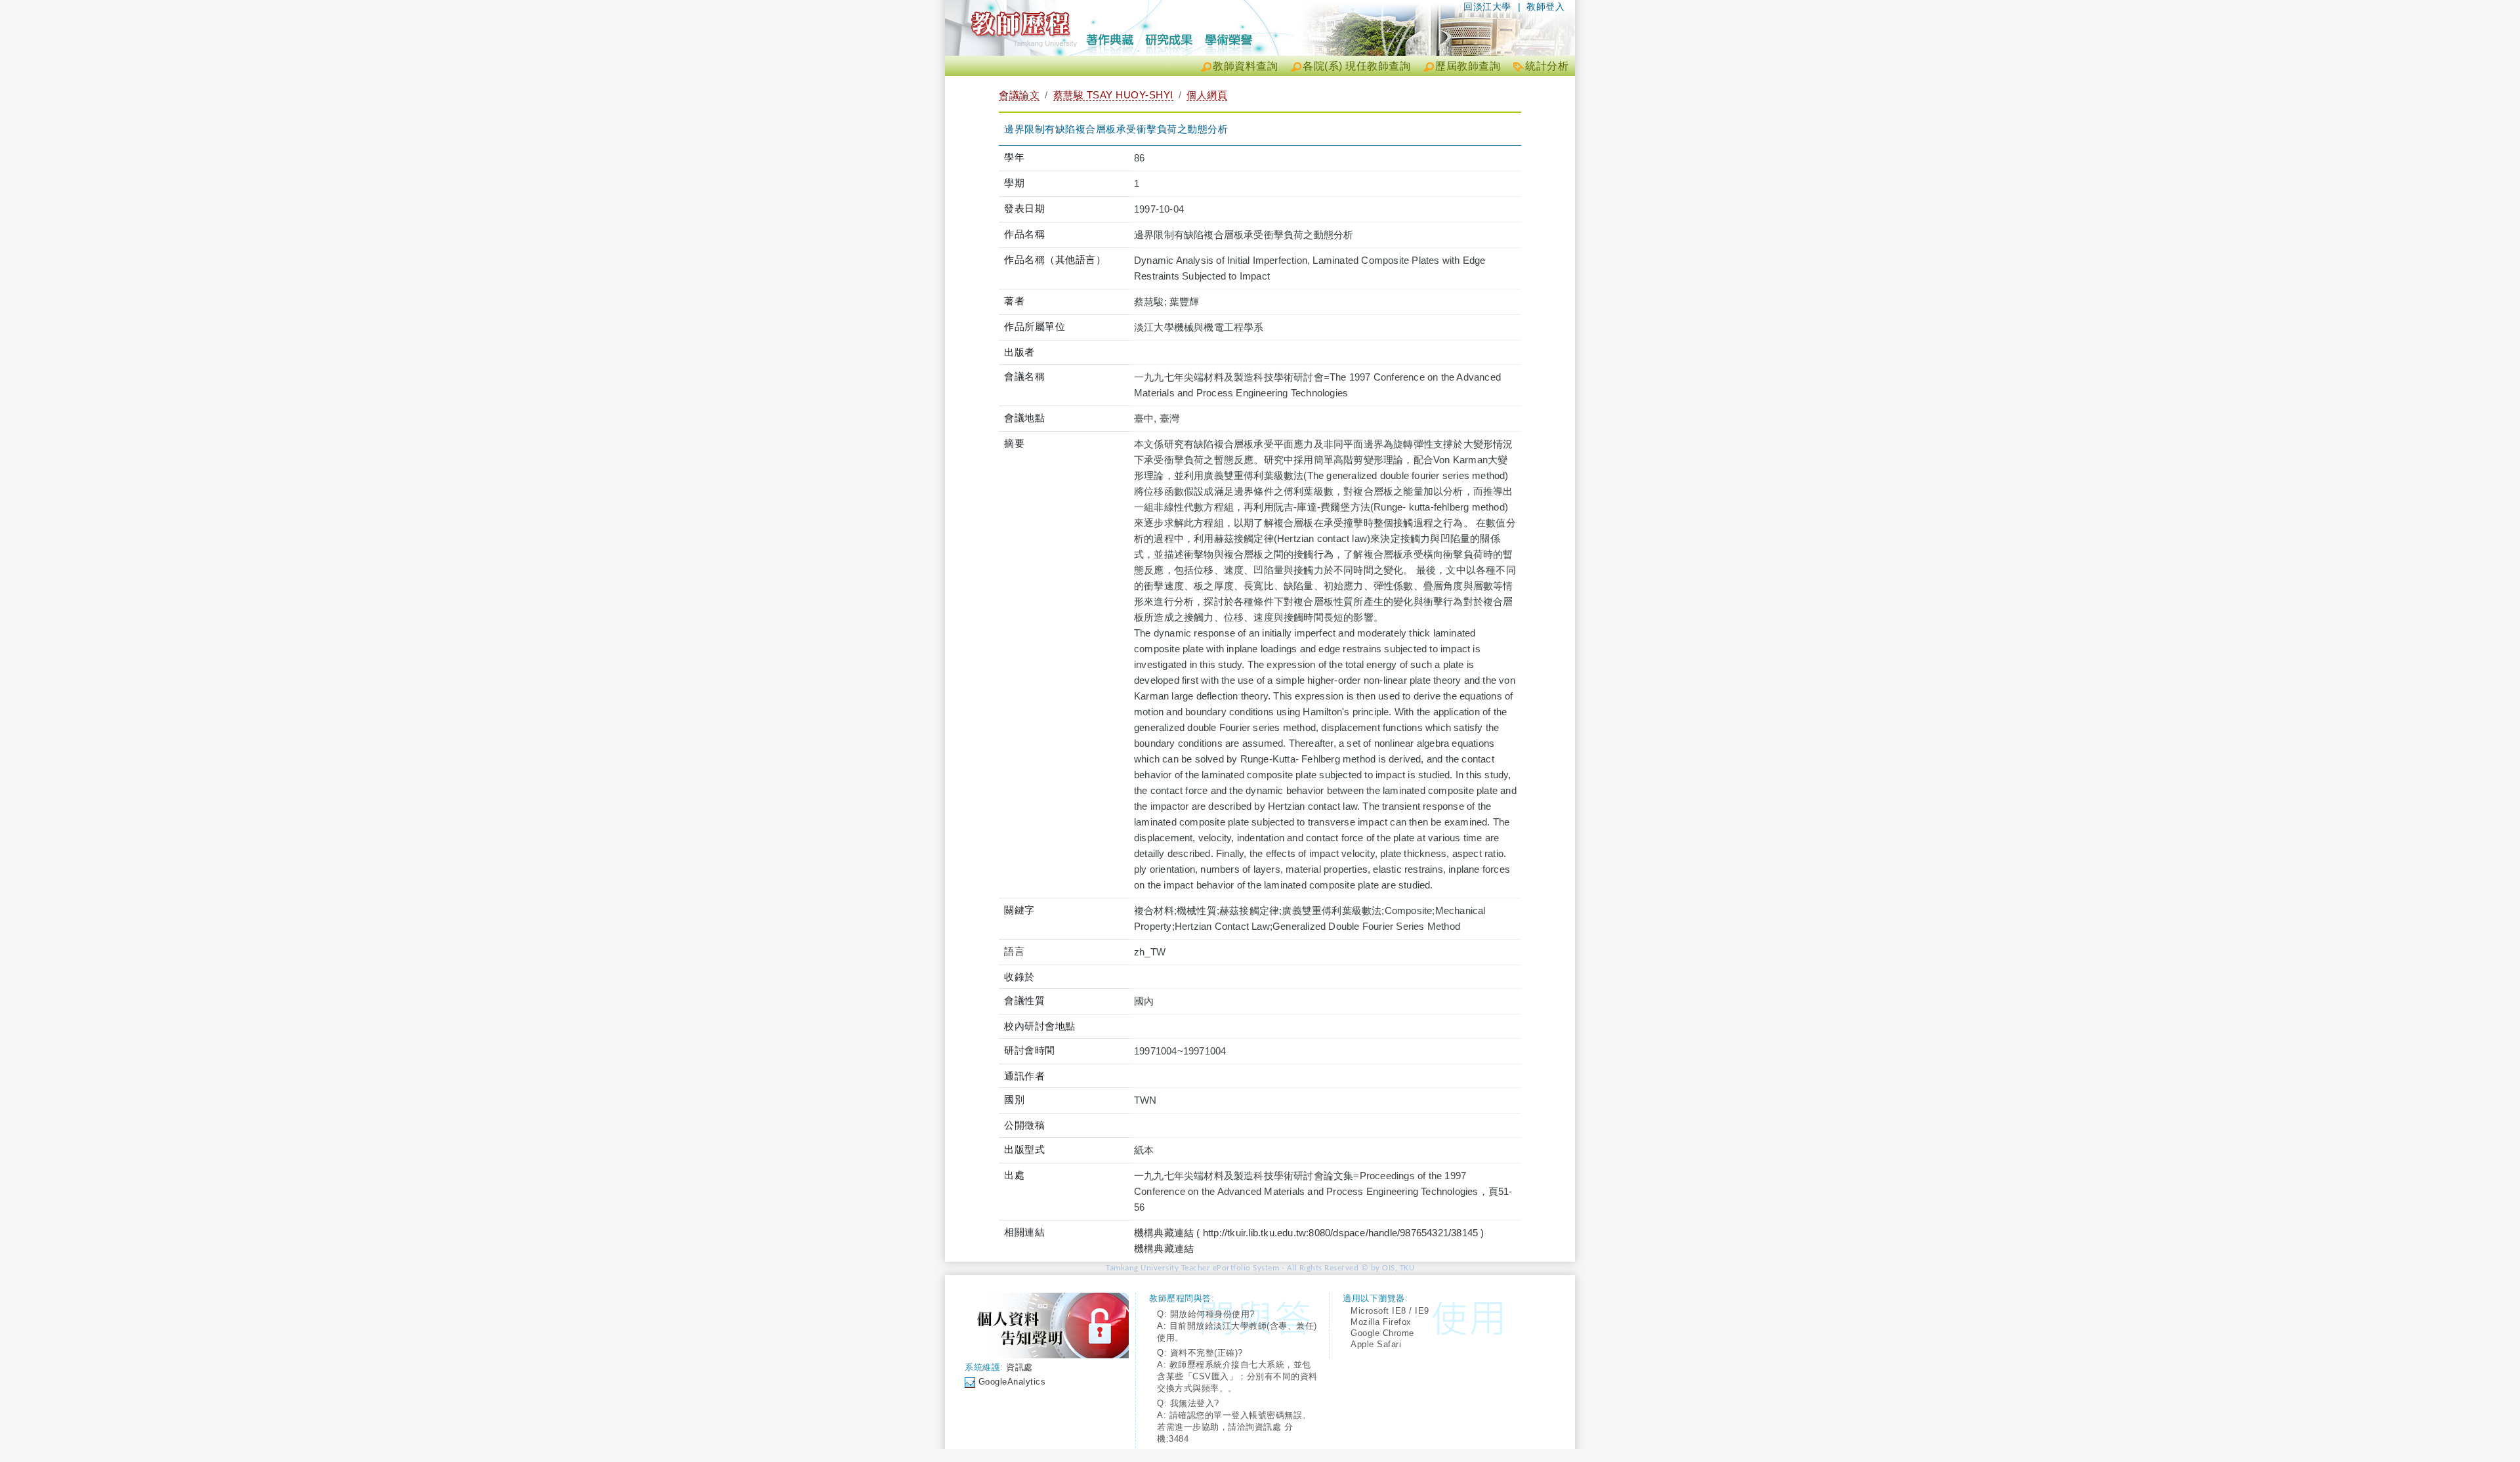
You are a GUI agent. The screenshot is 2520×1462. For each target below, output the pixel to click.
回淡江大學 (1487, 7)
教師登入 (1545, 7)
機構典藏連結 (1164, 1248)
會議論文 (1019, 95)
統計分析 (1547, 66)
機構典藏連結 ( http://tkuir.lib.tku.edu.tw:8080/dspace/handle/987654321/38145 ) (1309, 1233)
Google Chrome (1382, 1333)
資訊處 (1019, 1367)
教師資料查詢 (1245, 66)
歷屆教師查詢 (1468, 66)
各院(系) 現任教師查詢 (1356, 66)
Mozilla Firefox (1381, 1322)
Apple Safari (1376, 1344)
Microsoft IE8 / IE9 (1390, 1311)
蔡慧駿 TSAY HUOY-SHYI (1113, 95)
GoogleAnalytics (1012, 1382)
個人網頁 (1207, 95)
